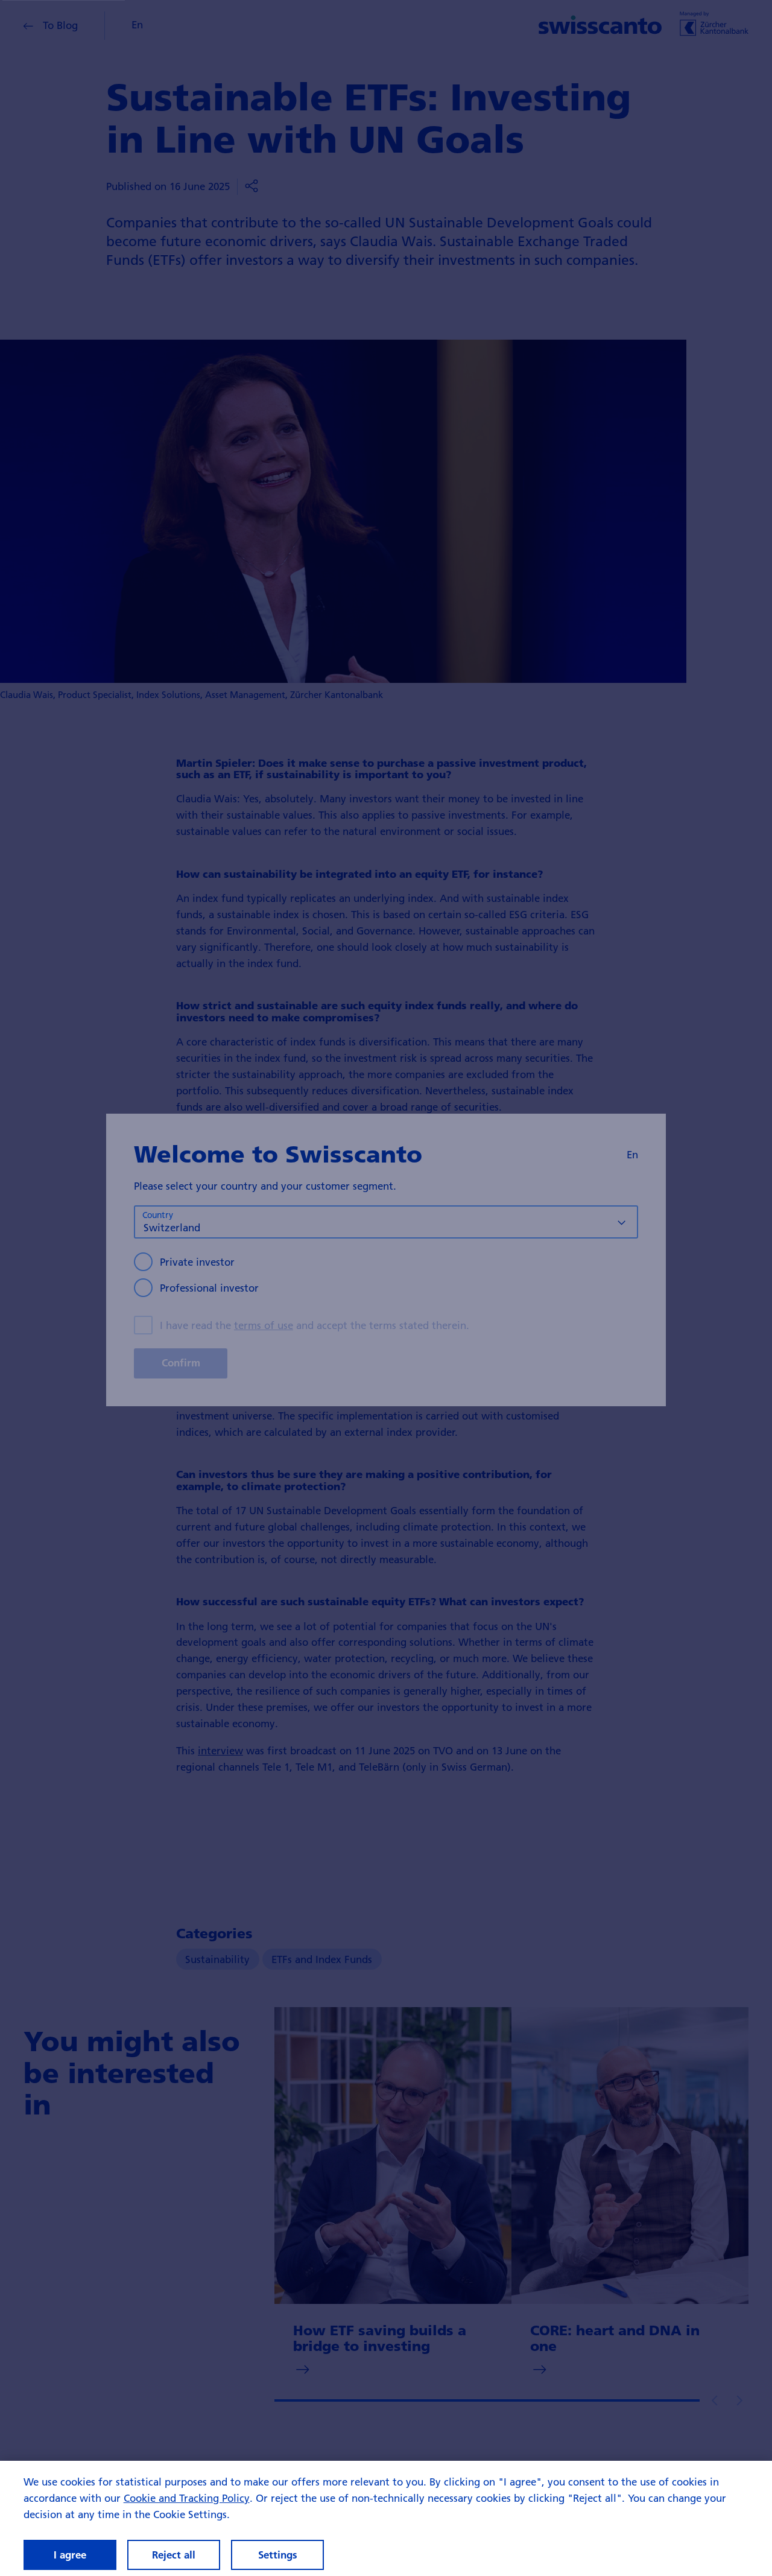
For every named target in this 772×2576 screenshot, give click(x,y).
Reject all (174, 2555)
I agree (70, 2555)
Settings (278, 2555)
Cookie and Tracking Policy (187, 2498)
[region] (386, 2518)
